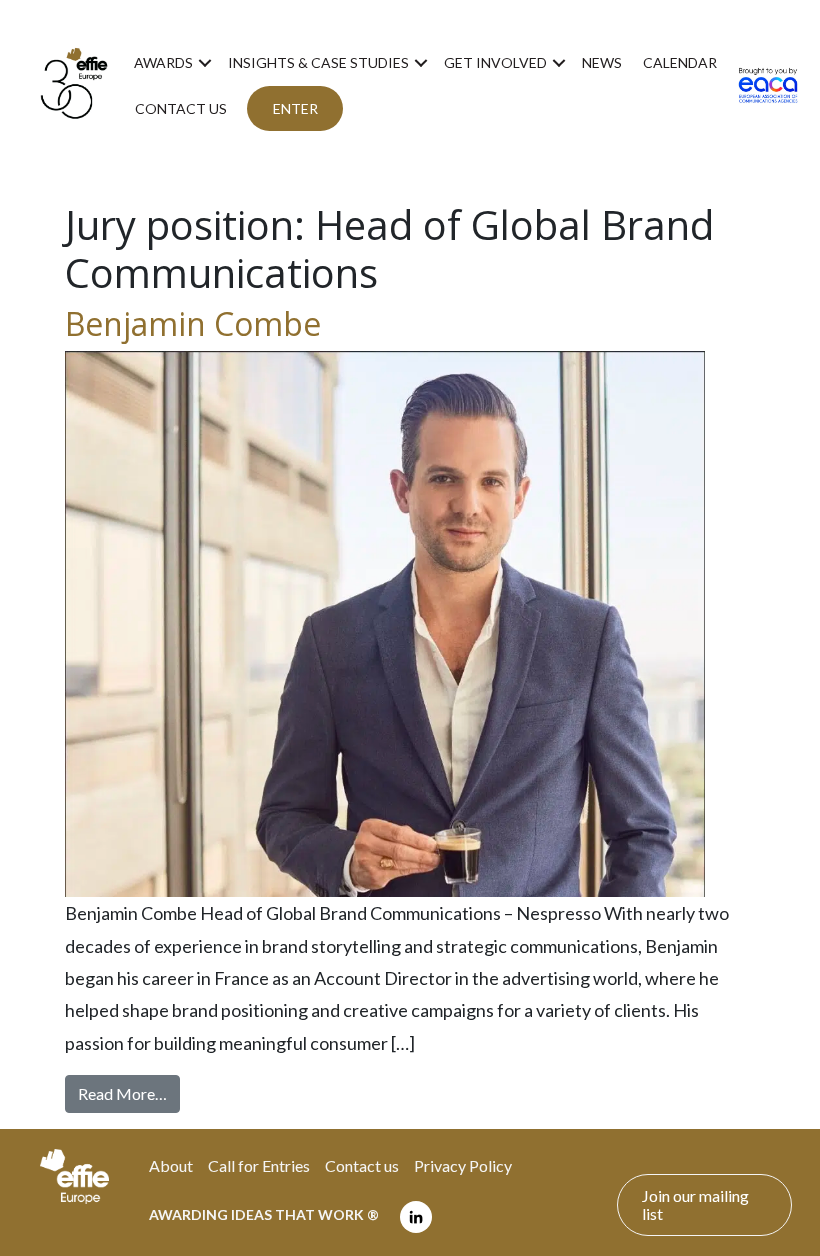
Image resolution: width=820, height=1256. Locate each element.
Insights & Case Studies (318, 62)
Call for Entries (259, 1165)
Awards (163, 62)
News (602, 62)
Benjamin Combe (193, 323)
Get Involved (495, 62)
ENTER (295, 108)
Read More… (129, 1093)
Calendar (680, 62)
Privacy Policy (463, 1165)
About (171, 1165)
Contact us (181, 108)
